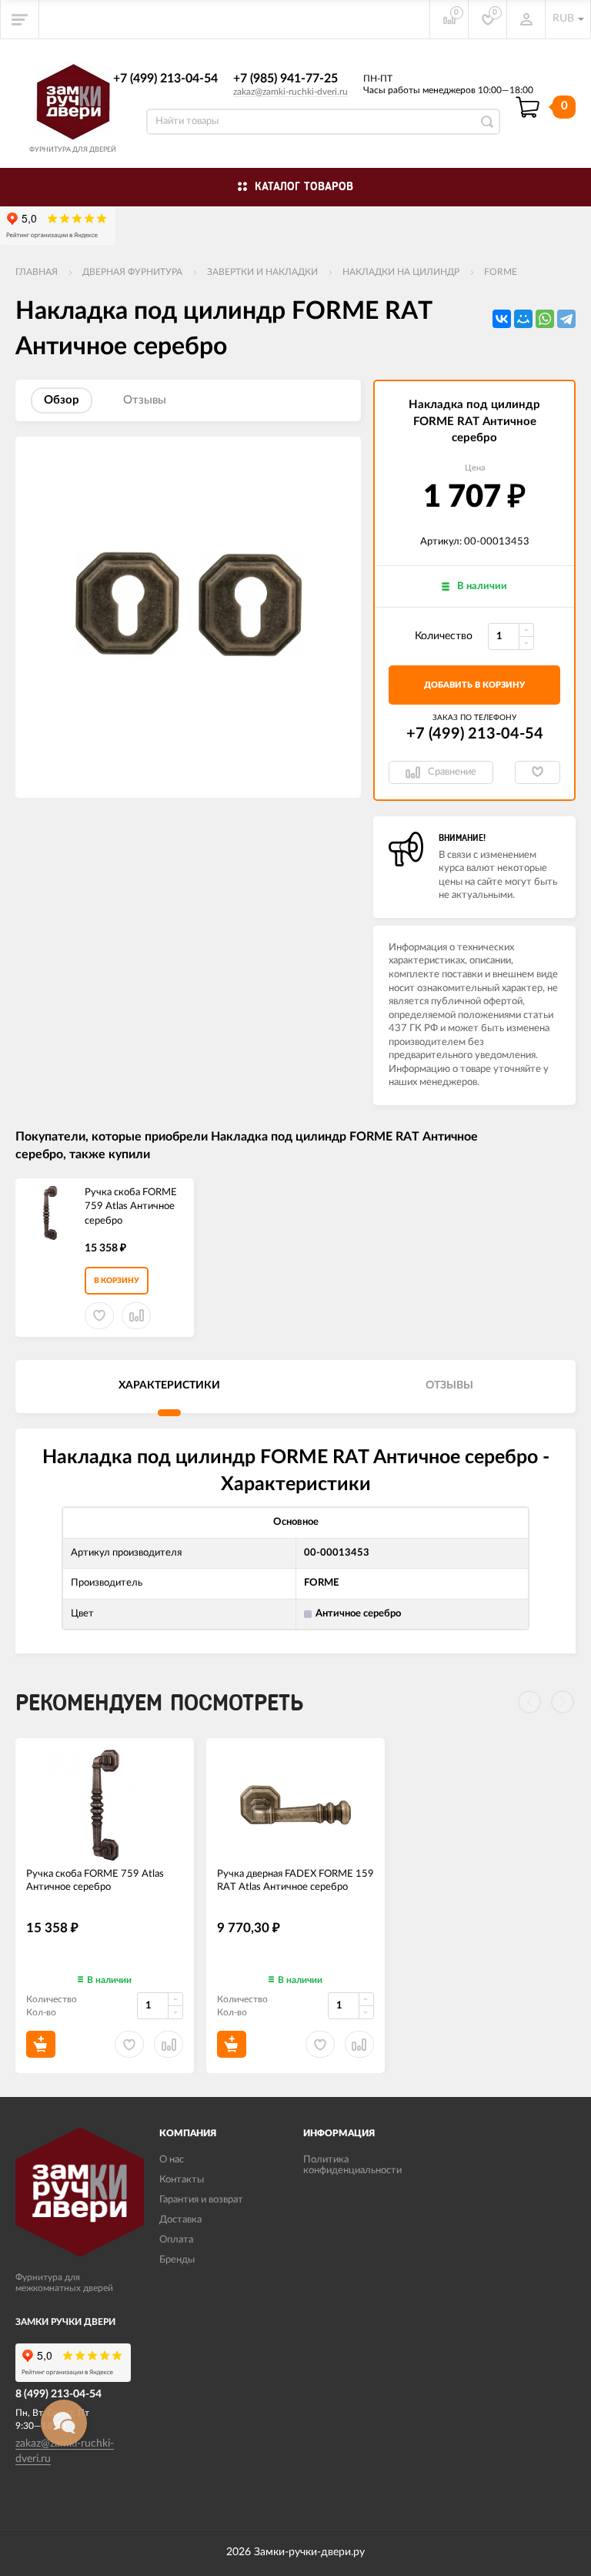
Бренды (177, 2260)
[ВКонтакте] (502, 319)
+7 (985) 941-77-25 (285, 79)
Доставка (180, 2220)
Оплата (176, 2240)
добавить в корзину (474, 685)
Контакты (182, 2180)
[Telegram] (566, 319)
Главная (37, 272)
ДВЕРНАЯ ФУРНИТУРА (132, 272)
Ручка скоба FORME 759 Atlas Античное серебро (131, 1207)
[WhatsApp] (545, 319)
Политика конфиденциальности (352, 2165)
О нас (172, 2160)
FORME (501, 272)
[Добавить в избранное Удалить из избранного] (538, 772)
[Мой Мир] (523, 319)
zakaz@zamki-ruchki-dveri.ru (290, 92)
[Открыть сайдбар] (20, 19)
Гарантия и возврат (201, 2200)
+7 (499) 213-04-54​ (165, 79)
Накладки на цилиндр (401, 272)
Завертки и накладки (262, 272)
